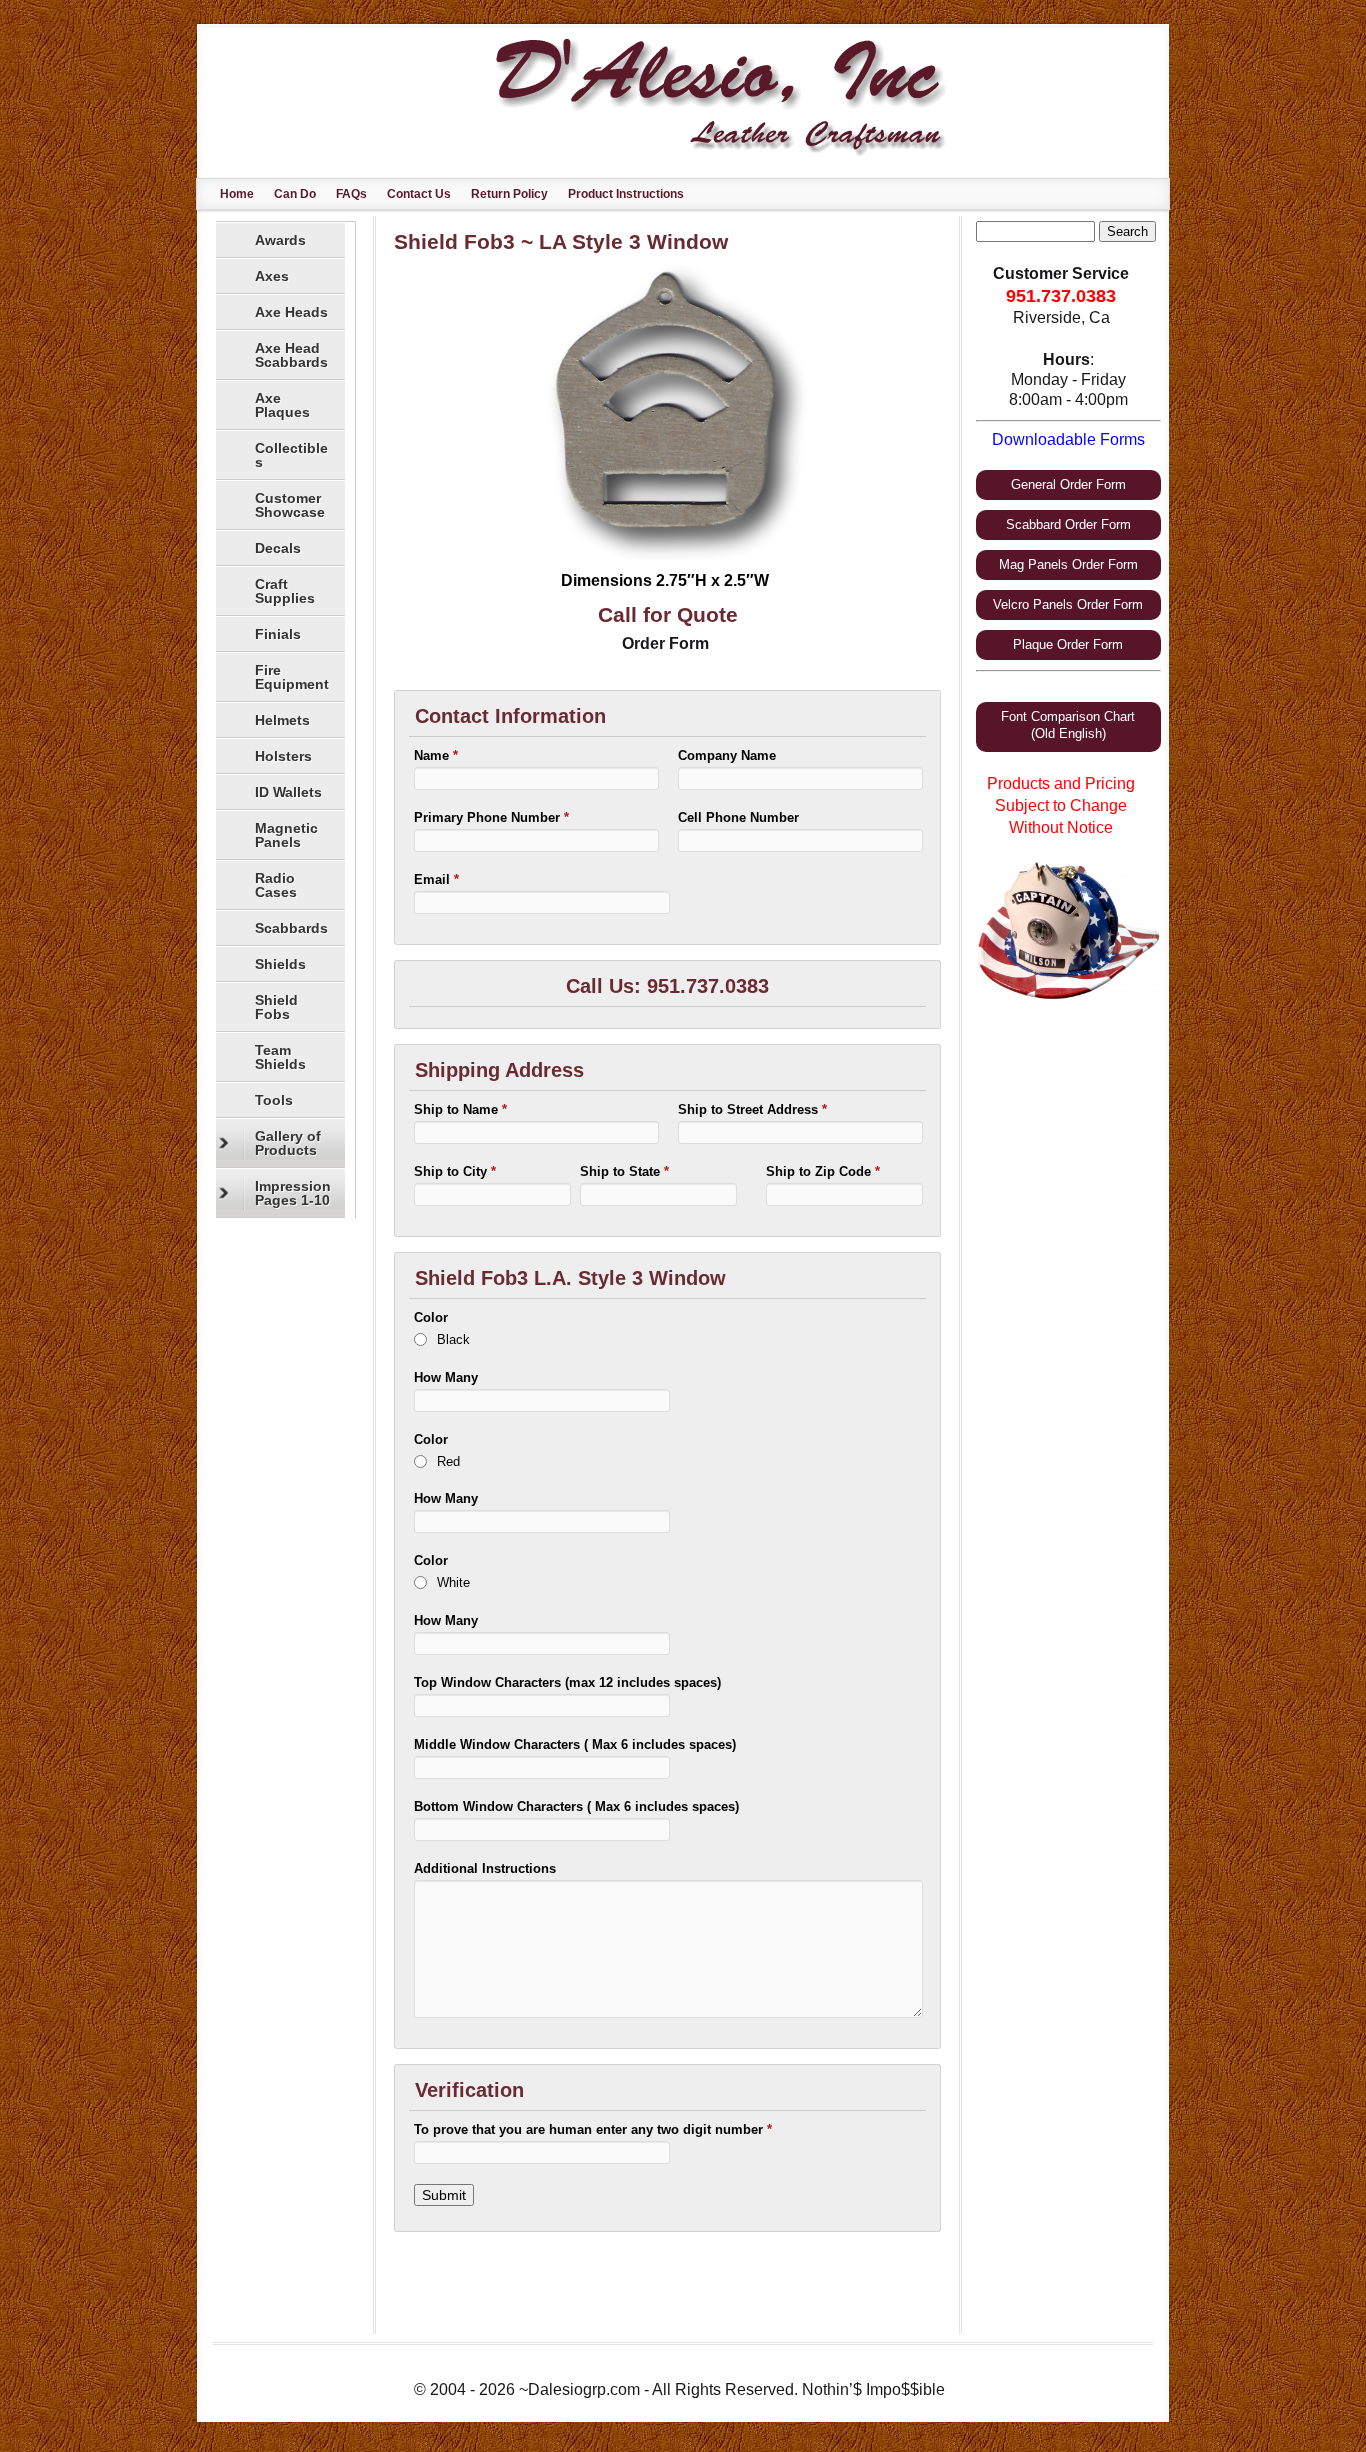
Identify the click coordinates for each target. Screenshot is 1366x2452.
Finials (278, 634)
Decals (278, 548)
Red (448, 1461)
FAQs (351, 194)
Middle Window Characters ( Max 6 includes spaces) (575, 1744)
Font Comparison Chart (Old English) (1068, 725)
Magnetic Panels (286, 835)
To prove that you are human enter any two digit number (593, 2129)
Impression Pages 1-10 (293, 1193)
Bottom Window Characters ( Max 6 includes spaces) (576, 1806)
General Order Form (1068, 484)
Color (431, 1317)
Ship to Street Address (752, 1109)
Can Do (295, 194)
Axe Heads (291, 312)
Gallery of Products (288, 1143)
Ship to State (624, 1171)
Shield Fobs (276, 1007)
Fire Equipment (292, 677)
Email (436, 879)
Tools (274, 1100)
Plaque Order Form (1068, 644)
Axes (272, 276)
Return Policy (509, 194)
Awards (280, 240)
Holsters (283, 756)
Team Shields (280, 1057)
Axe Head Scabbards (291, 355)
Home (237, 194)
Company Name (727, 755)
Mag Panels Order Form (1068, 564)
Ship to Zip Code (823, 1171)
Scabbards (291, 928)
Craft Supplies (285, 591)
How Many (446, 1377)
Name (436, 755)
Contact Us (419, 194)
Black (453, 1339)
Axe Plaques (282, 405)
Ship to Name (460, 1109)
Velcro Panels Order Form (1068, 604)
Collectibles (291, 455)
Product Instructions (626, 194)
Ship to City (455, 1171)
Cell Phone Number (738, 817)
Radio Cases (276, 885)
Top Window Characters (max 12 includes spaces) (567, 1682)
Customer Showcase (290, 505)
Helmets (282, 720)
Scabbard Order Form (1068, 524)
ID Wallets (288, 792)
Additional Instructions (485, 1868)
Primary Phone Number (491, 817)
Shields (280, 964)
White (453, 1582)
